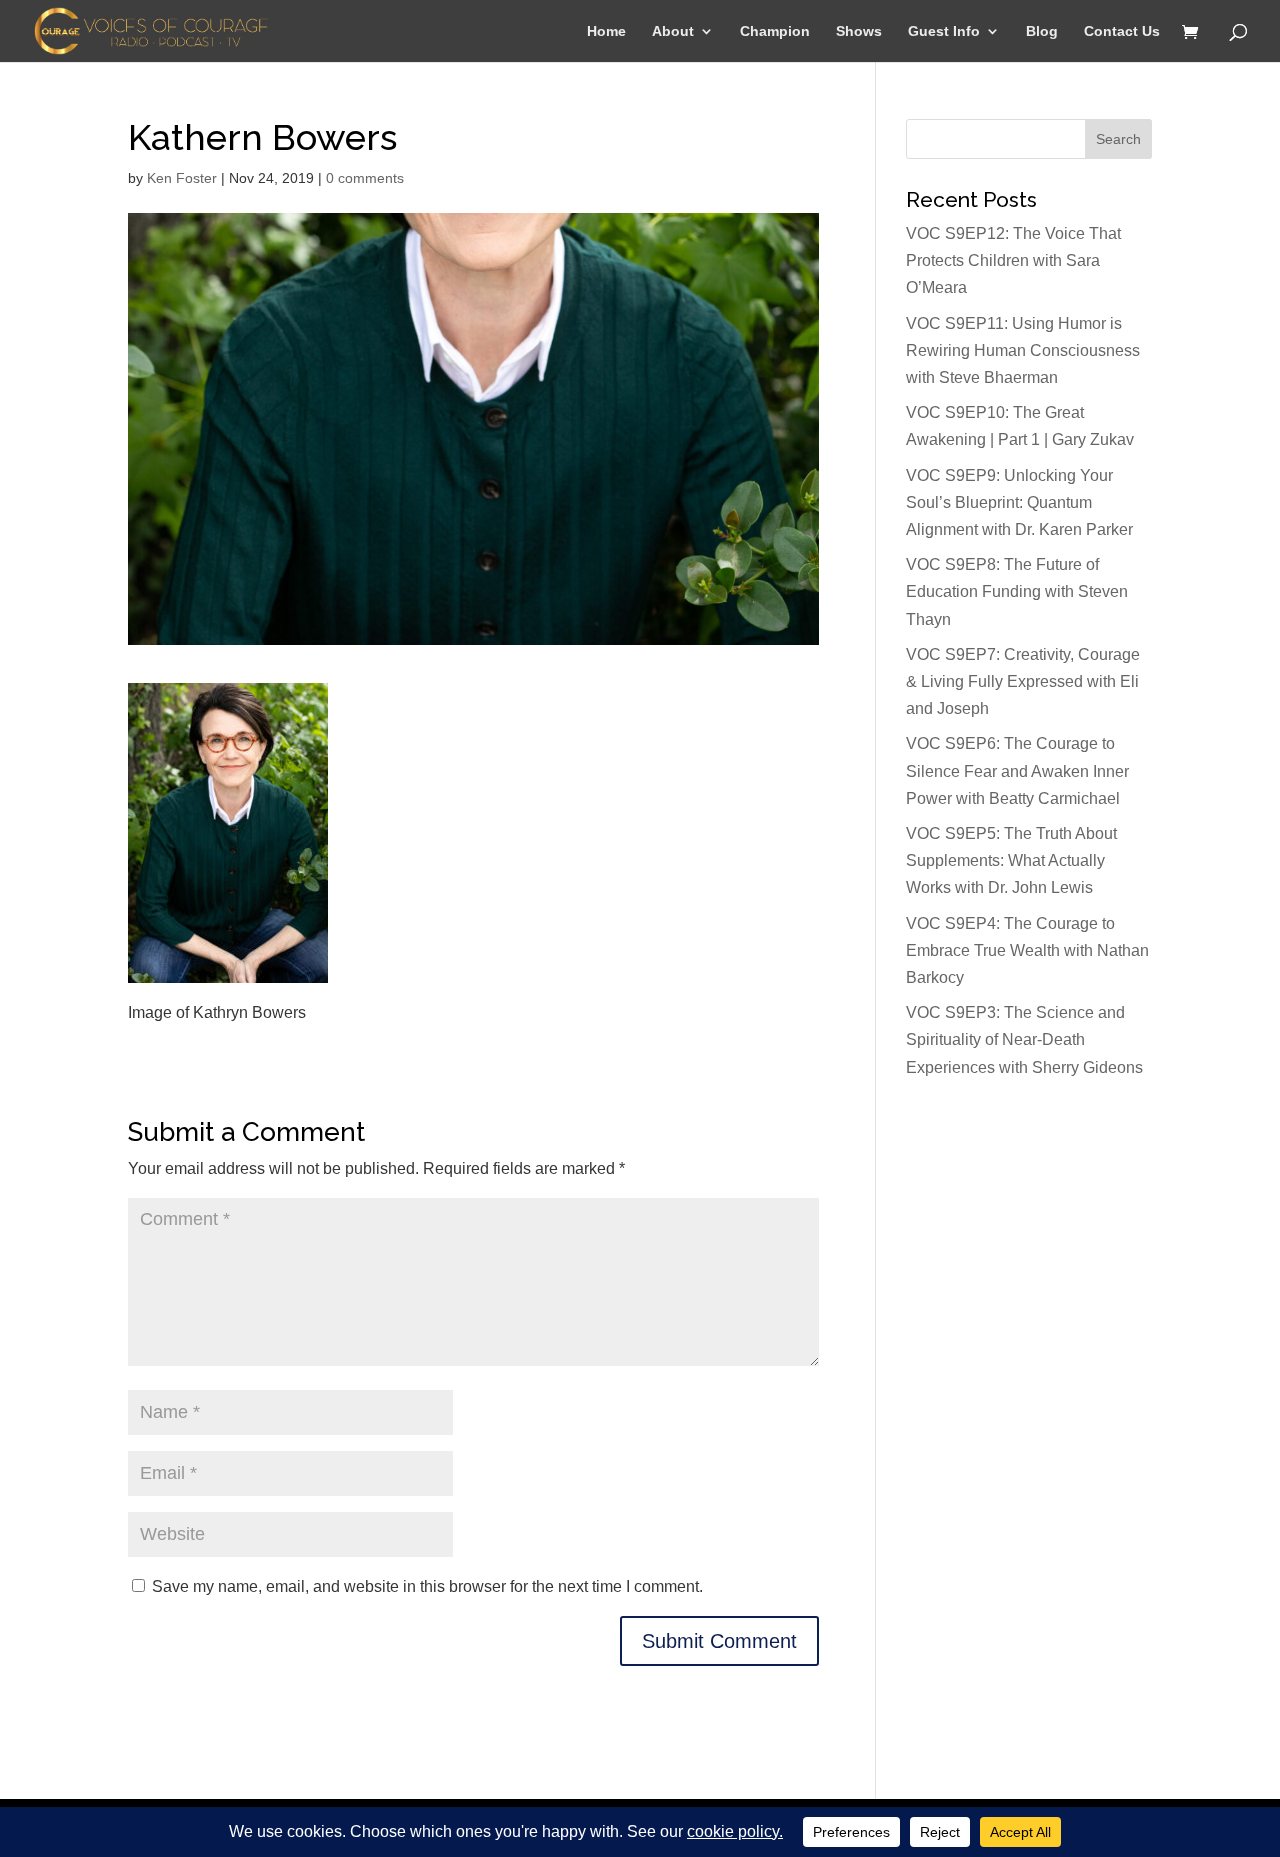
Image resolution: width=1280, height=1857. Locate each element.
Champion (775, 31)
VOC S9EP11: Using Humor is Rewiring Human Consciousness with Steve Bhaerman (1023, 350)
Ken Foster (182, 178)
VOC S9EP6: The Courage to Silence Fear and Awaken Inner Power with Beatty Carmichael (1017, 770)
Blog (1042, 31)
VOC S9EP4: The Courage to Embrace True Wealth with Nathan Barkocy (1027, 950)
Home (606, 31)
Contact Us (1122, 31)
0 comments (365, 178)
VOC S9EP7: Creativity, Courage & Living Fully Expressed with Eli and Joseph (1023, 681)
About (673, 31)
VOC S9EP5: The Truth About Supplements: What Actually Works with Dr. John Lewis (1011, 860)
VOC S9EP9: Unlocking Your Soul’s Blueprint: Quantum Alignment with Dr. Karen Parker (1019, 502)
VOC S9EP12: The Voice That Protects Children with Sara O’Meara (1013, 260)
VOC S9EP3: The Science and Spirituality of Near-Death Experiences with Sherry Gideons (1024, 1039)
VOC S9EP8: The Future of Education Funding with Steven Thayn (1017, 591)
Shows (859, 31)
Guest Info (944, 31)
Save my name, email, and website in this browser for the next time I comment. (427, 1586)
